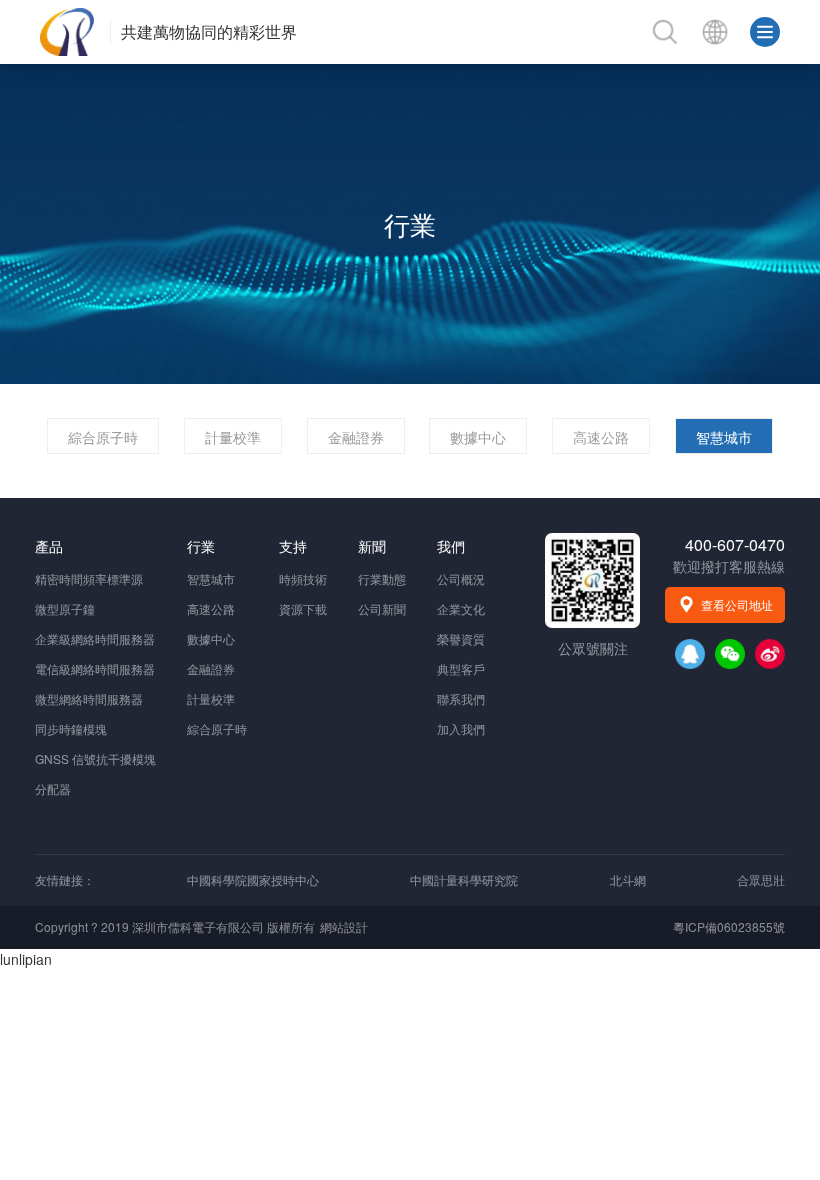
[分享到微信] (730, 654)
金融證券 (356, 437)
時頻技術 (303, 578)
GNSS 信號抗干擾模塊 (95, 758)
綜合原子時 (103, 437)
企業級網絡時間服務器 (95, 638)
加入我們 (461, 728)
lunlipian (26, 959)
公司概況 (461, 578)
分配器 (53, 788)
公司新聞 (382, 608)
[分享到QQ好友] (690, 654)
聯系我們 (461, 698)
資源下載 (303, 608)
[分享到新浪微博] (770, 654)
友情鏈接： (65, 879)
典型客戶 (461, 668)
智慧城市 (724, 437)
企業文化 (461, 608)
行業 (410, 223)
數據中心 (478, 437)
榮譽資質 (461, 638)
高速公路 (601, 437)
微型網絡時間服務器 (89, 698)
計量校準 (233, 437)
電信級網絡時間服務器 (95, 668)
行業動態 (382, 578)
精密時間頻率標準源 (89, 578)
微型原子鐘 (65, 608)
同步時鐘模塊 (71, 728)
